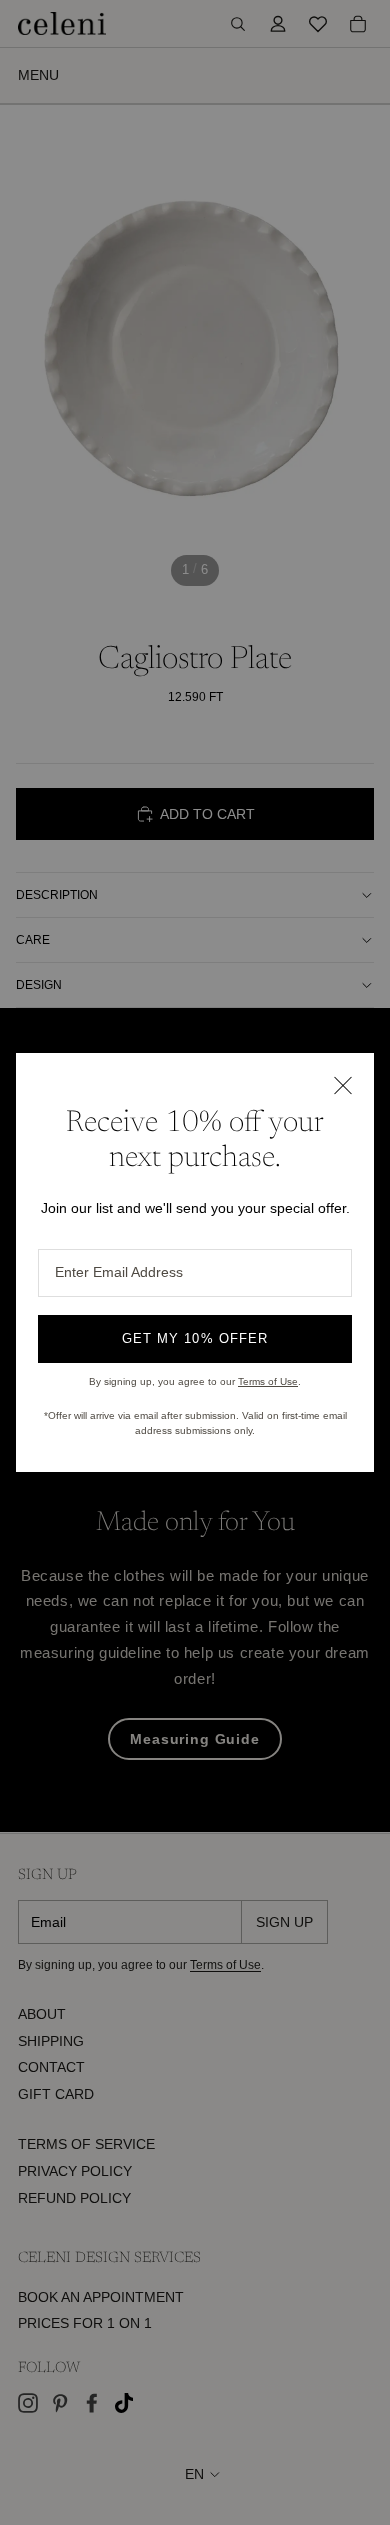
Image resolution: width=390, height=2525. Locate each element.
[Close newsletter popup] (342, 1085)
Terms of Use (268, 1381)
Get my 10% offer (195, 1338)
